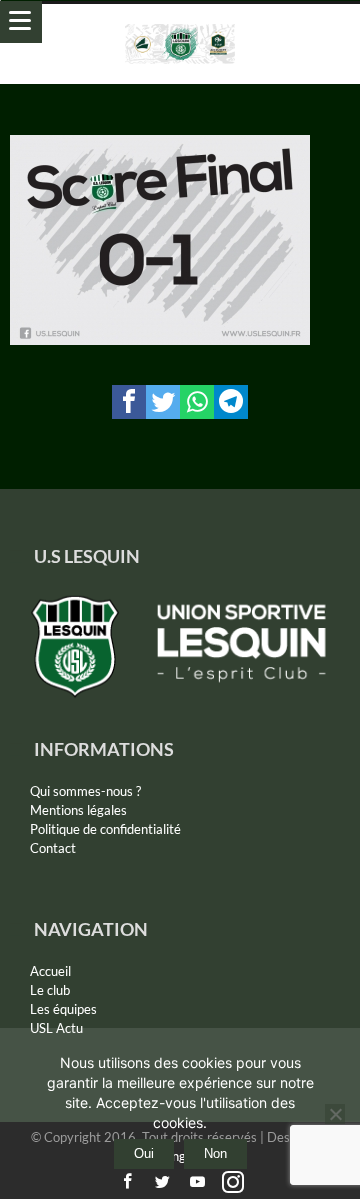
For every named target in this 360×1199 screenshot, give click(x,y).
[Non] (335, 1114)
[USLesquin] (180, 23)
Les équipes (63, 1009)
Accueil (50, 971)
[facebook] (129, 402)
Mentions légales (78, 810)
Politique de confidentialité (105, 829)
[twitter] (163, 402)
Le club (50, 990)
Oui (144, 1153)
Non (215, 1153)
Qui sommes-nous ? (85, 791)
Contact (53, 848)
